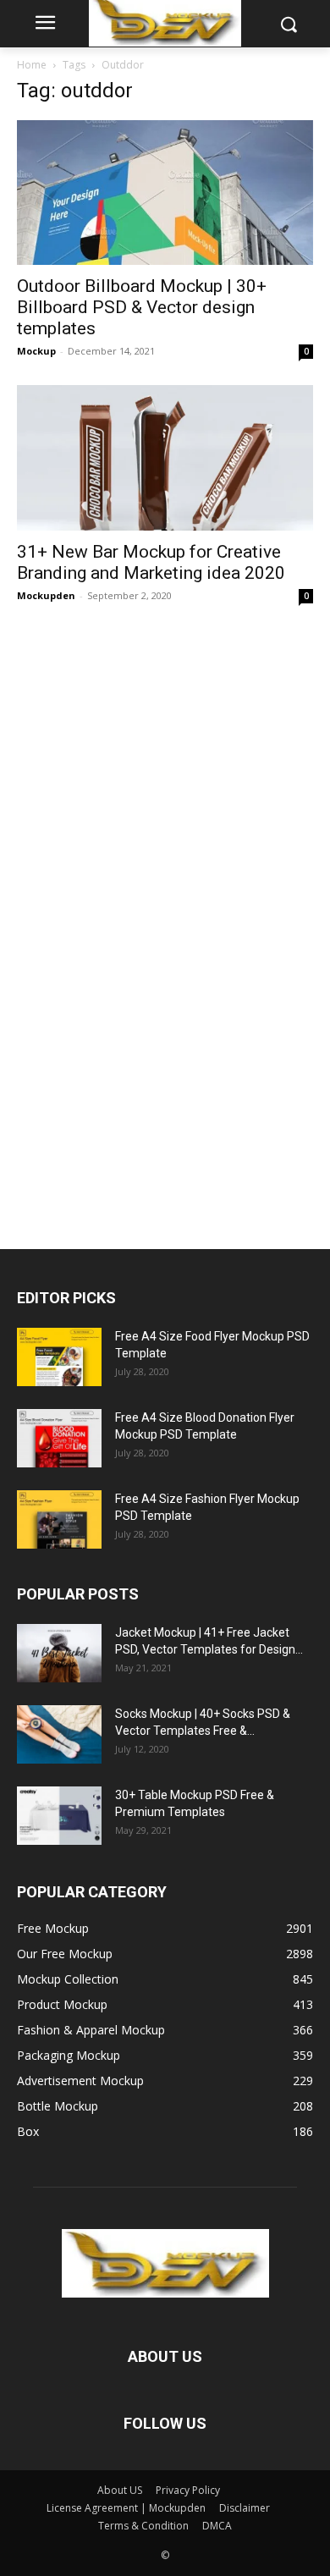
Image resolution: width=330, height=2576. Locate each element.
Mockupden (46, 595)
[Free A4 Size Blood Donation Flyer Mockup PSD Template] (59, 1438)
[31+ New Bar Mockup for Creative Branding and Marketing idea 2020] (165, 457)
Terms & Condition (143, 2526)
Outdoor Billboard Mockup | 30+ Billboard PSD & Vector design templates (142, 307)
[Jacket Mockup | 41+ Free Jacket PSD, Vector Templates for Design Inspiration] (59, 1653)
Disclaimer (245, 2508)
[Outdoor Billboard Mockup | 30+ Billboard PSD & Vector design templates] (165, 193)
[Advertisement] (144, 919)
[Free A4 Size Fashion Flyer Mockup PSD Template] (59, 1519)
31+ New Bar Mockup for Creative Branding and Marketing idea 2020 (151, 562)
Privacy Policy (188, 2490)
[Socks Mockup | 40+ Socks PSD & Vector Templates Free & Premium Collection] (59, 1734)
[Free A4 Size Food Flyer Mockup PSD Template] (59, 1357)
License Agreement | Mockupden (126, 2508)
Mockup (36, 351)
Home (32, 65)
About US (120, 2490)
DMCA (217, 2526)
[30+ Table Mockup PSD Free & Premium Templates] (59, 1816)
